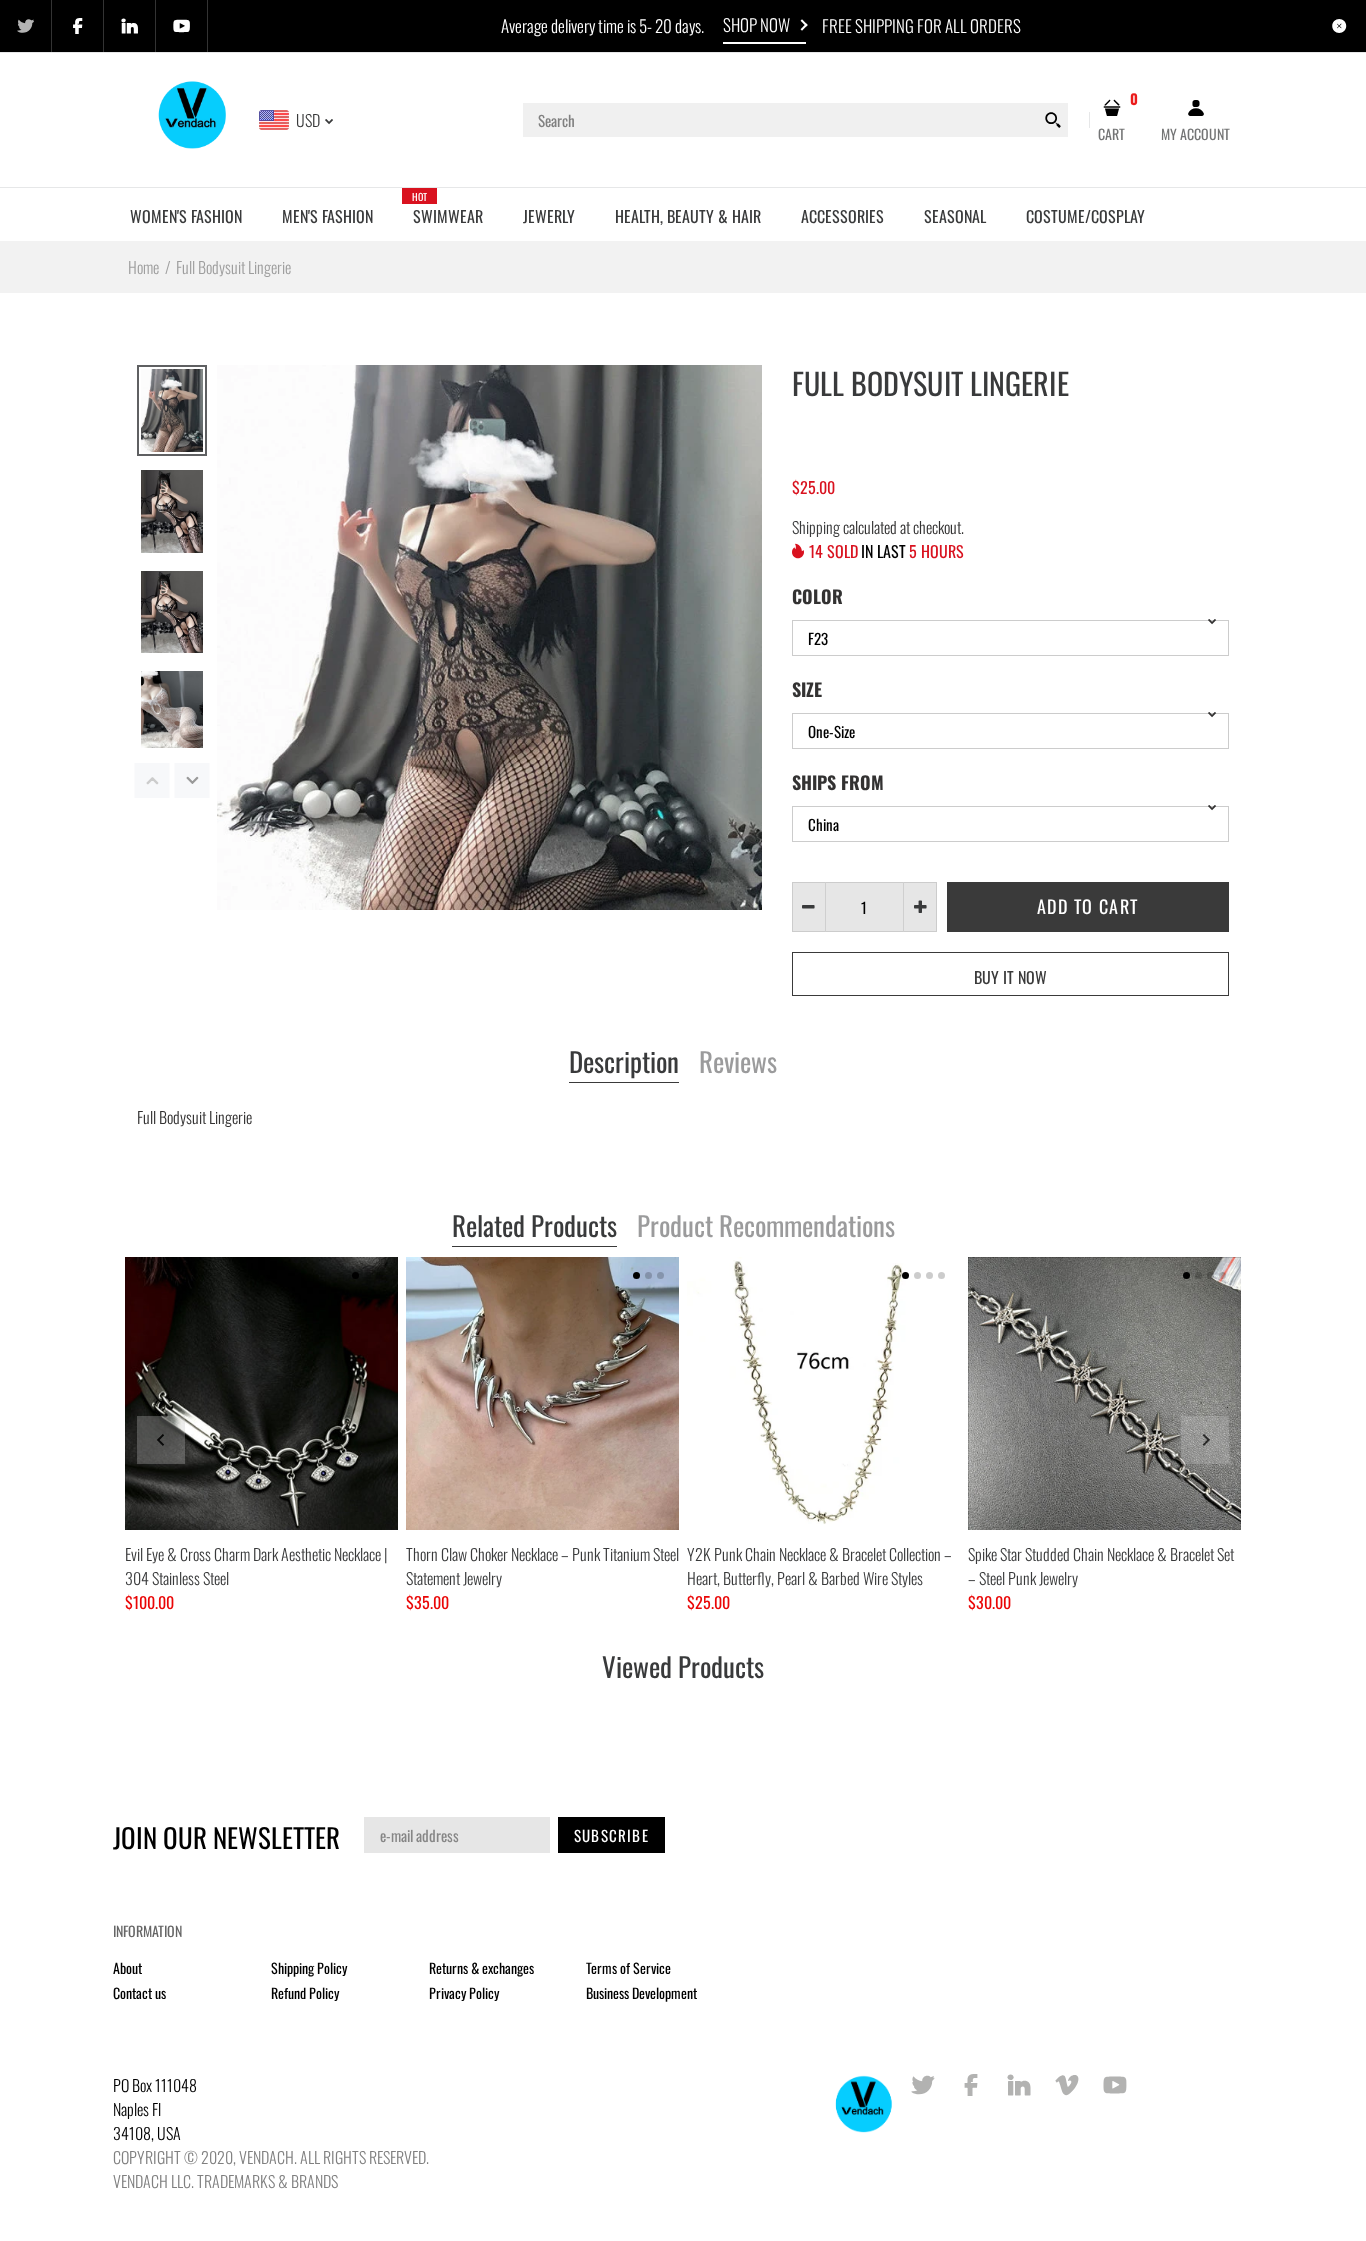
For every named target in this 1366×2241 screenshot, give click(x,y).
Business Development (641, 1992)
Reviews (738, 1063)
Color (817, 596)
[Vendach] (193, 118)
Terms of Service (628, 1967)
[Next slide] (1205, 1440)
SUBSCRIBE (611, 1835)
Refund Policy (305, 1992)
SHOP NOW (756, 24)
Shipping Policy (309, 1967)
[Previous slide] (161, 1440)
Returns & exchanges (481, 1967)
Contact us (139, 1992)
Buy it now (1010, 977)
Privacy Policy (464, 1992)
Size (807, 689)
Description (624, 1063)
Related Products (534, 1227)
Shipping (816, 527)
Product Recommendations (766, 1227)
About (127, 1967)
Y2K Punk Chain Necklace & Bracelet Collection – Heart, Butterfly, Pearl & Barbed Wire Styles (819, 1566)
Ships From (838, 782)
